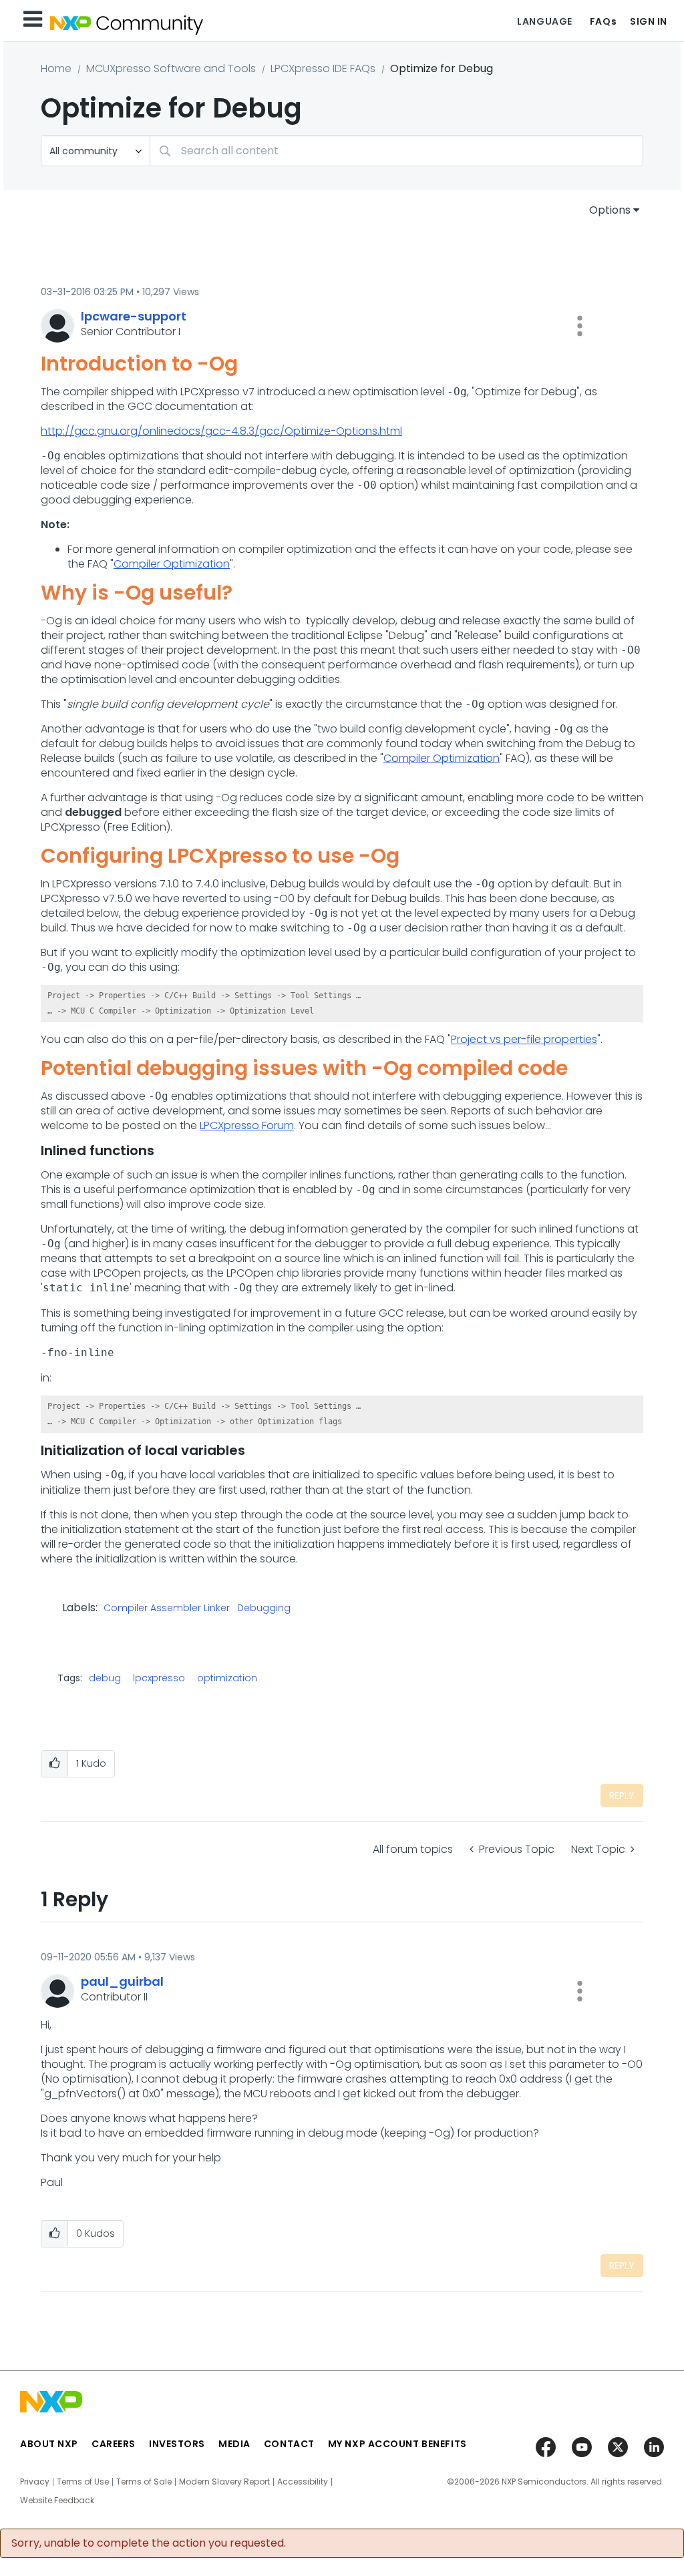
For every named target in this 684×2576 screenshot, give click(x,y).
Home (56, 68)
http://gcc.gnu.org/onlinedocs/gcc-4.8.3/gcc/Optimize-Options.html (221, 431)
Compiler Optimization (172, 564)
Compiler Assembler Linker (167, 1608)
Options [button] (610, 210)
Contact (289, 2444)
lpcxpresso (159, 1678)
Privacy (35, 2482)
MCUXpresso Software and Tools (171, 68)
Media (234, 2444)
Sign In (649, 21)
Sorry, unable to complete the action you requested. (149, 2543)
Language (544, 21)
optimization (227, 1678)
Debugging (264, 1608)
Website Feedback (57, 2501)
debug (105, 1678)
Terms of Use (83, 2482)
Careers (114, 2444)
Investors (177, 2444)
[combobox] (396, 151)
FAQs (603, 21)
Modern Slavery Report (224, 2482)
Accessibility (303, 2482)
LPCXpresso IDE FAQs (323, 68)
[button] (580, 326)
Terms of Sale (144, 2482)
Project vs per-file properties (524, 1039)
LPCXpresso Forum (247, 1125)
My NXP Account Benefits (397, 2444)
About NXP (49, 2444)
